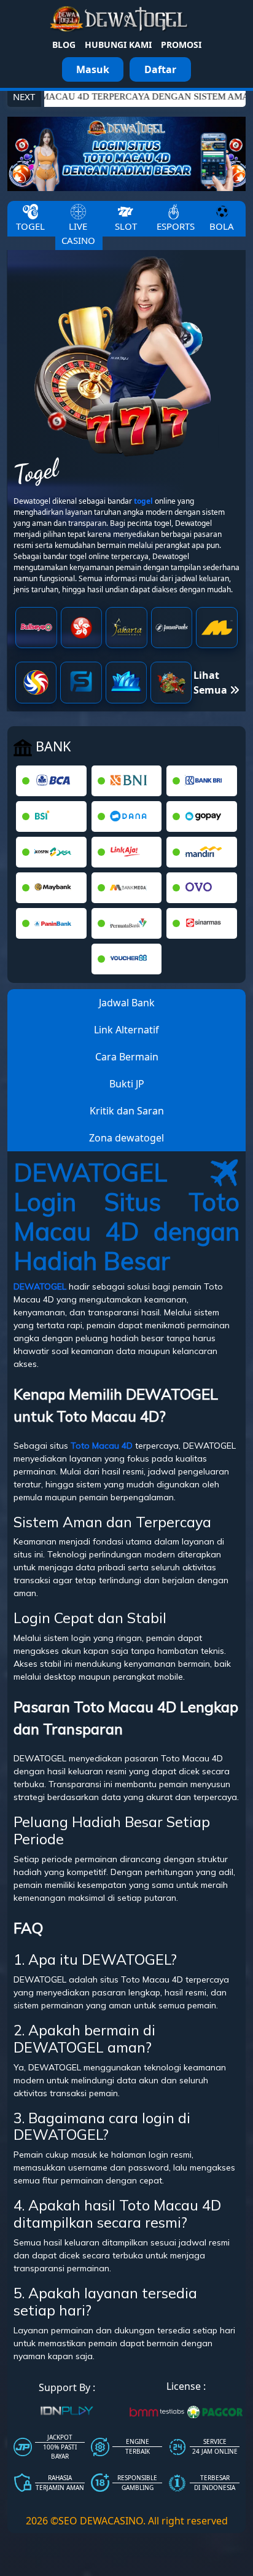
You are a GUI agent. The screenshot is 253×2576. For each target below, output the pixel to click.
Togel (30, 226)
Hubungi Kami (118, 45)
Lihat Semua (212, 683)
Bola (222, 226)
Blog (64, 45)
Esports (176, 226)
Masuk (93, 69)
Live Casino (78, 233)
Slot (126, 226)
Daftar (160, 69)
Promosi (181, 45)
